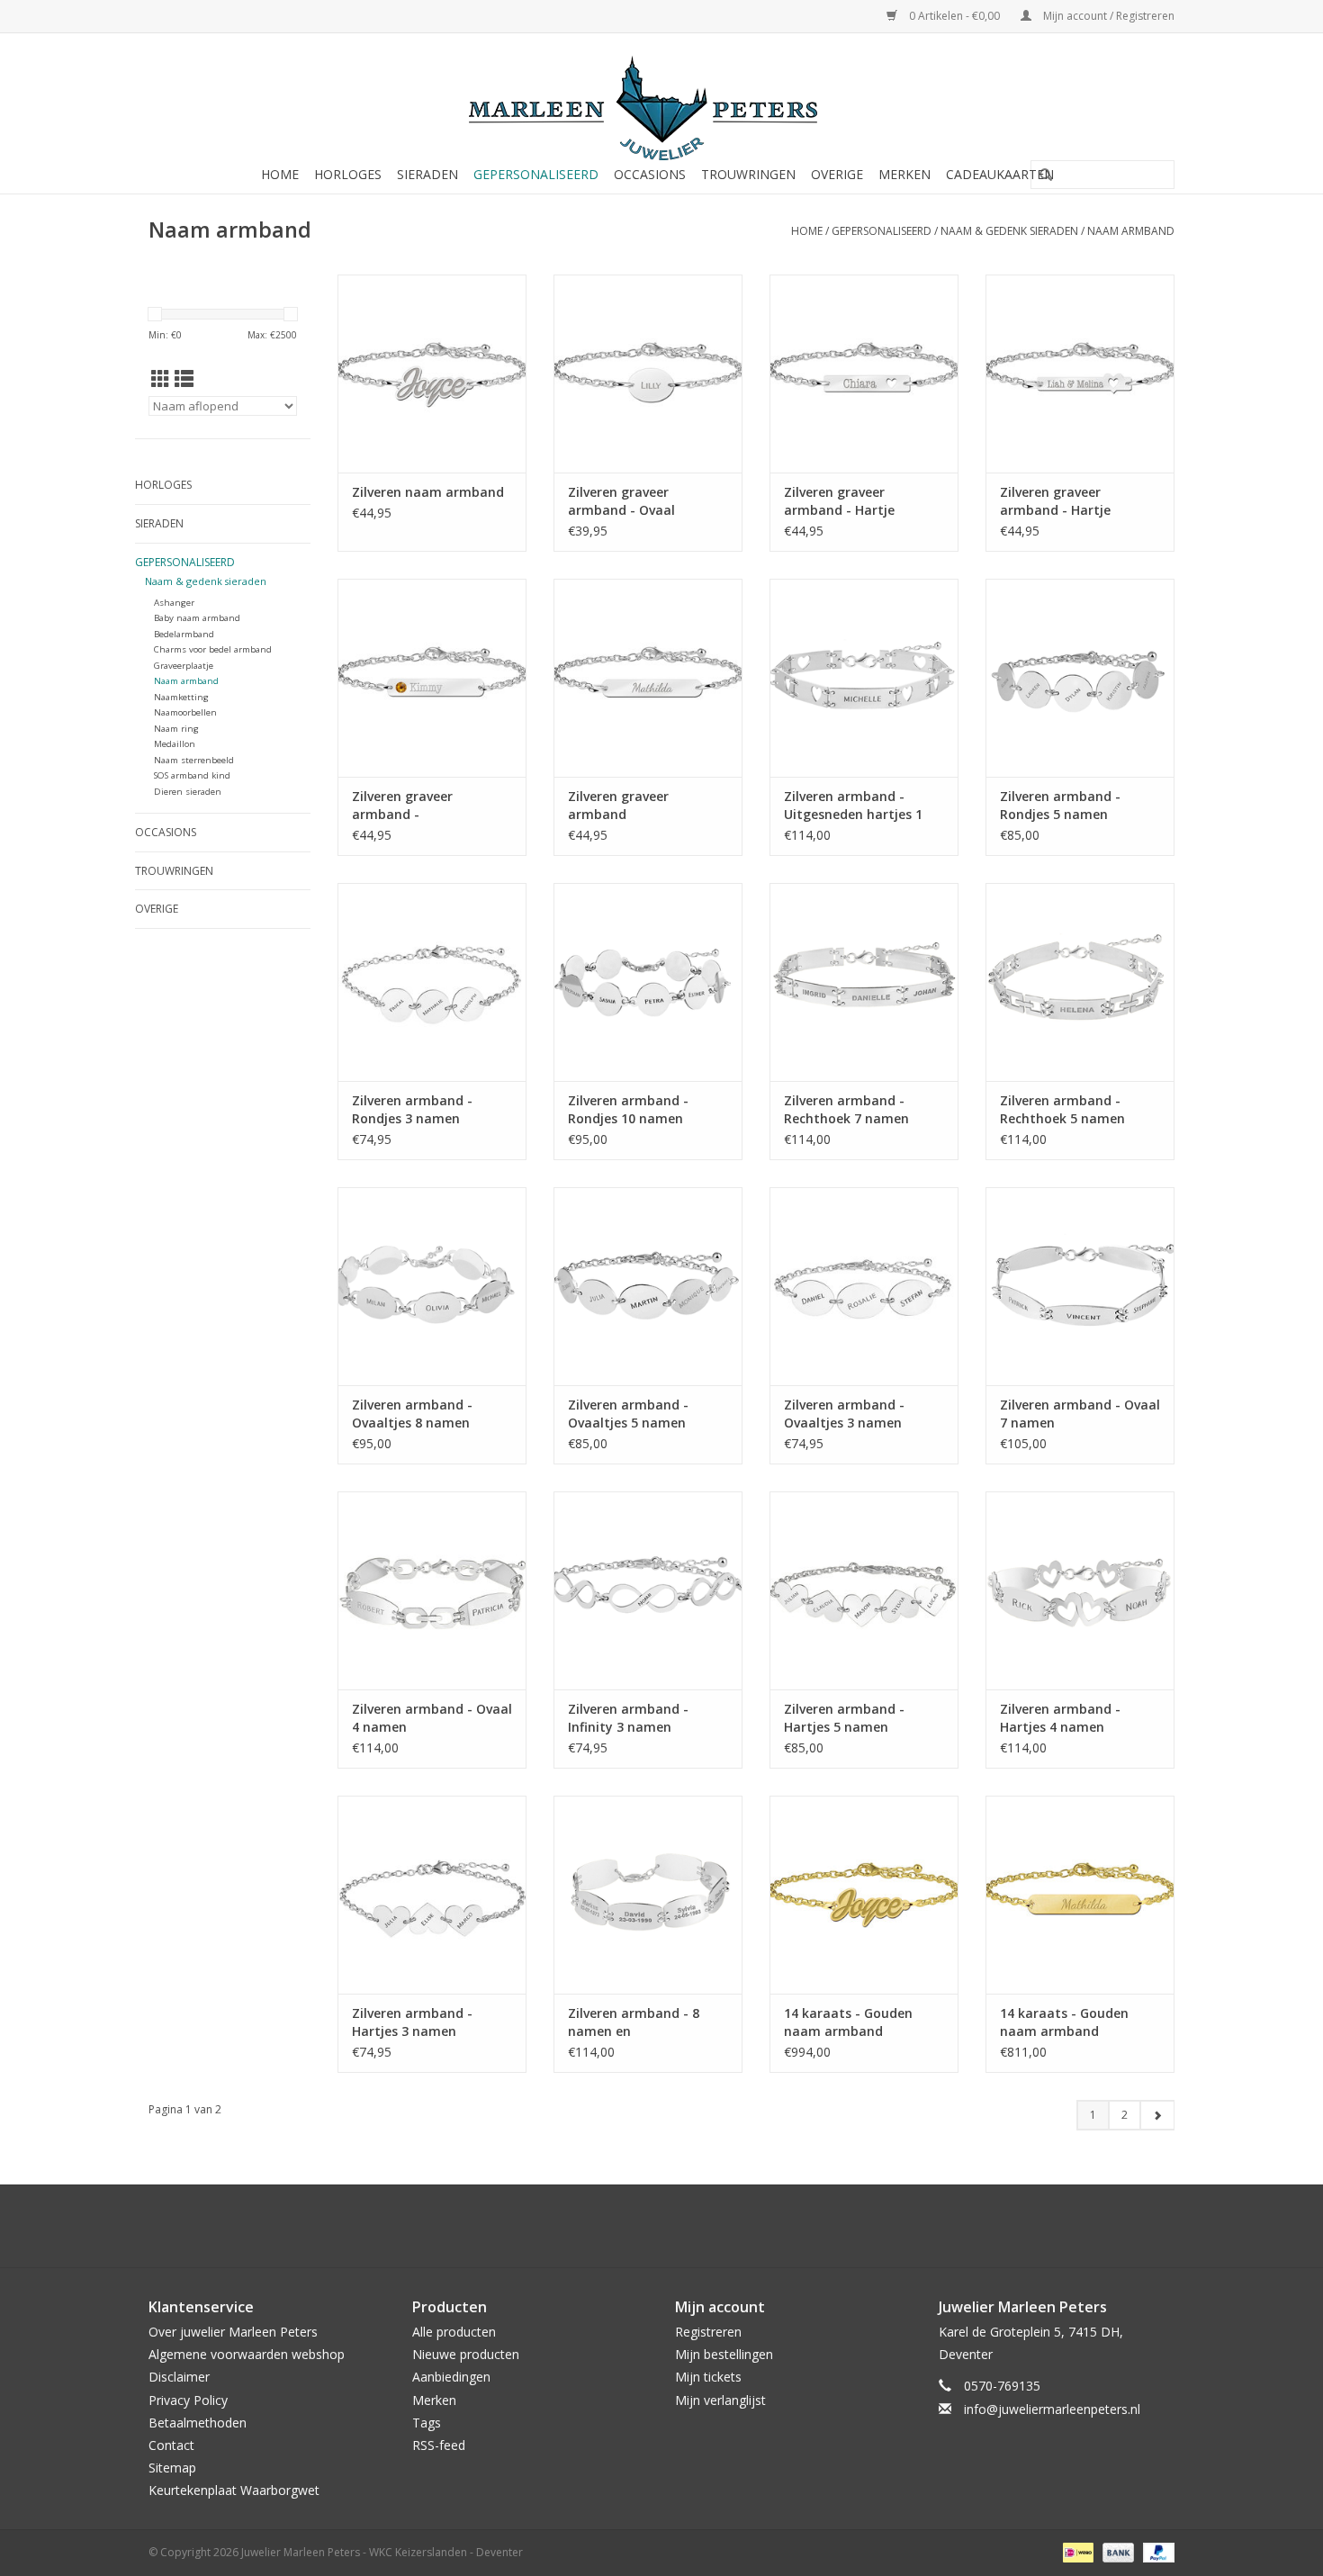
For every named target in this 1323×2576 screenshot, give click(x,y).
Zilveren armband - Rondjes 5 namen (1060, 805)
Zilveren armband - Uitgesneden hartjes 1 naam (853, 806)
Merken (904, 174)
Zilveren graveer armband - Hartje (839, 501)
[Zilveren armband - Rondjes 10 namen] (648, 982)
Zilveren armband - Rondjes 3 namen (412, 1109)
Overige (837, 174)
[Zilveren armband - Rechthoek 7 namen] (864, 982)
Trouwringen (748, 174)
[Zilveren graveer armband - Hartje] (864, 374)
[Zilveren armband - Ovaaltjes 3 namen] (864, 1286)
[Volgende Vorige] (1157, 2115)
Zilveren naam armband (428, 492)
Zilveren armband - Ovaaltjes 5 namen (628, 1414)
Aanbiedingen (451, 2377)
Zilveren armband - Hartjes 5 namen (844, 1718)
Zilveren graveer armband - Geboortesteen (402, 806)
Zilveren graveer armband (618, 805)
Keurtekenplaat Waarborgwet (234, 2490)
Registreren (708, 2332)
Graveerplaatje (184, 666)
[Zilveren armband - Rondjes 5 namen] (1080, 678)
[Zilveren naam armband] (432, 374)
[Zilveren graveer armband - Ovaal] (648, 374)
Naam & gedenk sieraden (1009, 231)
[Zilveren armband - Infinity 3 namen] (648, 1590)
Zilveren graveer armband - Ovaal (621, 501)
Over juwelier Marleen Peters (233, 2332)
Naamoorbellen (185, 712)
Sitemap (172, 2468)
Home (280, 174)
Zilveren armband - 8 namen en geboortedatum (634, 2022)
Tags (427, 2423)
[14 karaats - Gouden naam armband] (864, 1895)
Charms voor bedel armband (213, 649)
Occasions (650, 174)
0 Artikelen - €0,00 (954, 16)
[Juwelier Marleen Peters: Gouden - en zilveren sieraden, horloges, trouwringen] (661, 99)
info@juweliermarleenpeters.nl (1052, 2409)
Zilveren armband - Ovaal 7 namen (1080, 1414)
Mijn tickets (708, 2377)
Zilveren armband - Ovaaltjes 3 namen (844, 1414)
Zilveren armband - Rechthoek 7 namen (846, 1109)
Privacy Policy (188, 2400)
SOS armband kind (192, 775)
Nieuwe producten (466, 2354)
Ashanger (174, 603)
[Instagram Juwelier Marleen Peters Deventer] (678, 2226)
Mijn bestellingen (724, 2354)
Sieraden (427, 174)
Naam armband (1131, 231)
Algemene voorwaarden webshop (247, 2354)
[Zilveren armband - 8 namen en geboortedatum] (648, 1895)
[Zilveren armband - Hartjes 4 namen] (1080, 1590)
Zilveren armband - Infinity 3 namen (628, 1718)
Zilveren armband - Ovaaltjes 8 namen (412, 1414)
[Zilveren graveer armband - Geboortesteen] (432, 678)
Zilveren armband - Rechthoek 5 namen (1062, 1109)
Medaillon (175, 744)
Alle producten (454, 2332)
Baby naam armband (197, 618)
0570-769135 (1002, 2386)
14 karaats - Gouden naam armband (848, 2022)
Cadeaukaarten (1000, 174)
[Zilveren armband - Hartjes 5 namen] (864, 1590)
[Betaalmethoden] (1076, 2551)
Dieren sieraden (188, 792)
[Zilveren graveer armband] (648, 678)
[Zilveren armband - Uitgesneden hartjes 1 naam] (864, 678)
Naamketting (181, 697)
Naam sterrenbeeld (194, 760)
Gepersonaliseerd (536, 174)
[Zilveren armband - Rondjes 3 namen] (432, 982)
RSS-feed (439, 2445)
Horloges (348, 174)
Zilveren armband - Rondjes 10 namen (628, 1109)
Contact (171, 2445)
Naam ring (176, 729)
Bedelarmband (184, 634)
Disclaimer (179, 2377)
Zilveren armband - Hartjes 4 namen (1060, 1718)
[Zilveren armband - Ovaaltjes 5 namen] (648, 1286)
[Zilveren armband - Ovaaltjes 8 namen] (432, 1286)
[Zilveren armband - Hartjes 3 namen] (432, 1895)
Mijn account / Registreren (1107, 16)
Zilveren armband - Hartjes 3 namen (412, 2022)
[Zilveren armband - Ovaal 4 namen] (432, 1590)
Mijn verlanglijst (720, 2400)
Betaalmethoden (198, 2423)
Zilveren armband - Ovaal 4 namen (432, 1718)
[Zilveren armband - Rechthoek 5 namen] (1080, 982)
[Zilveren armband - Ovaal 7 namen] (1080, 1286)
